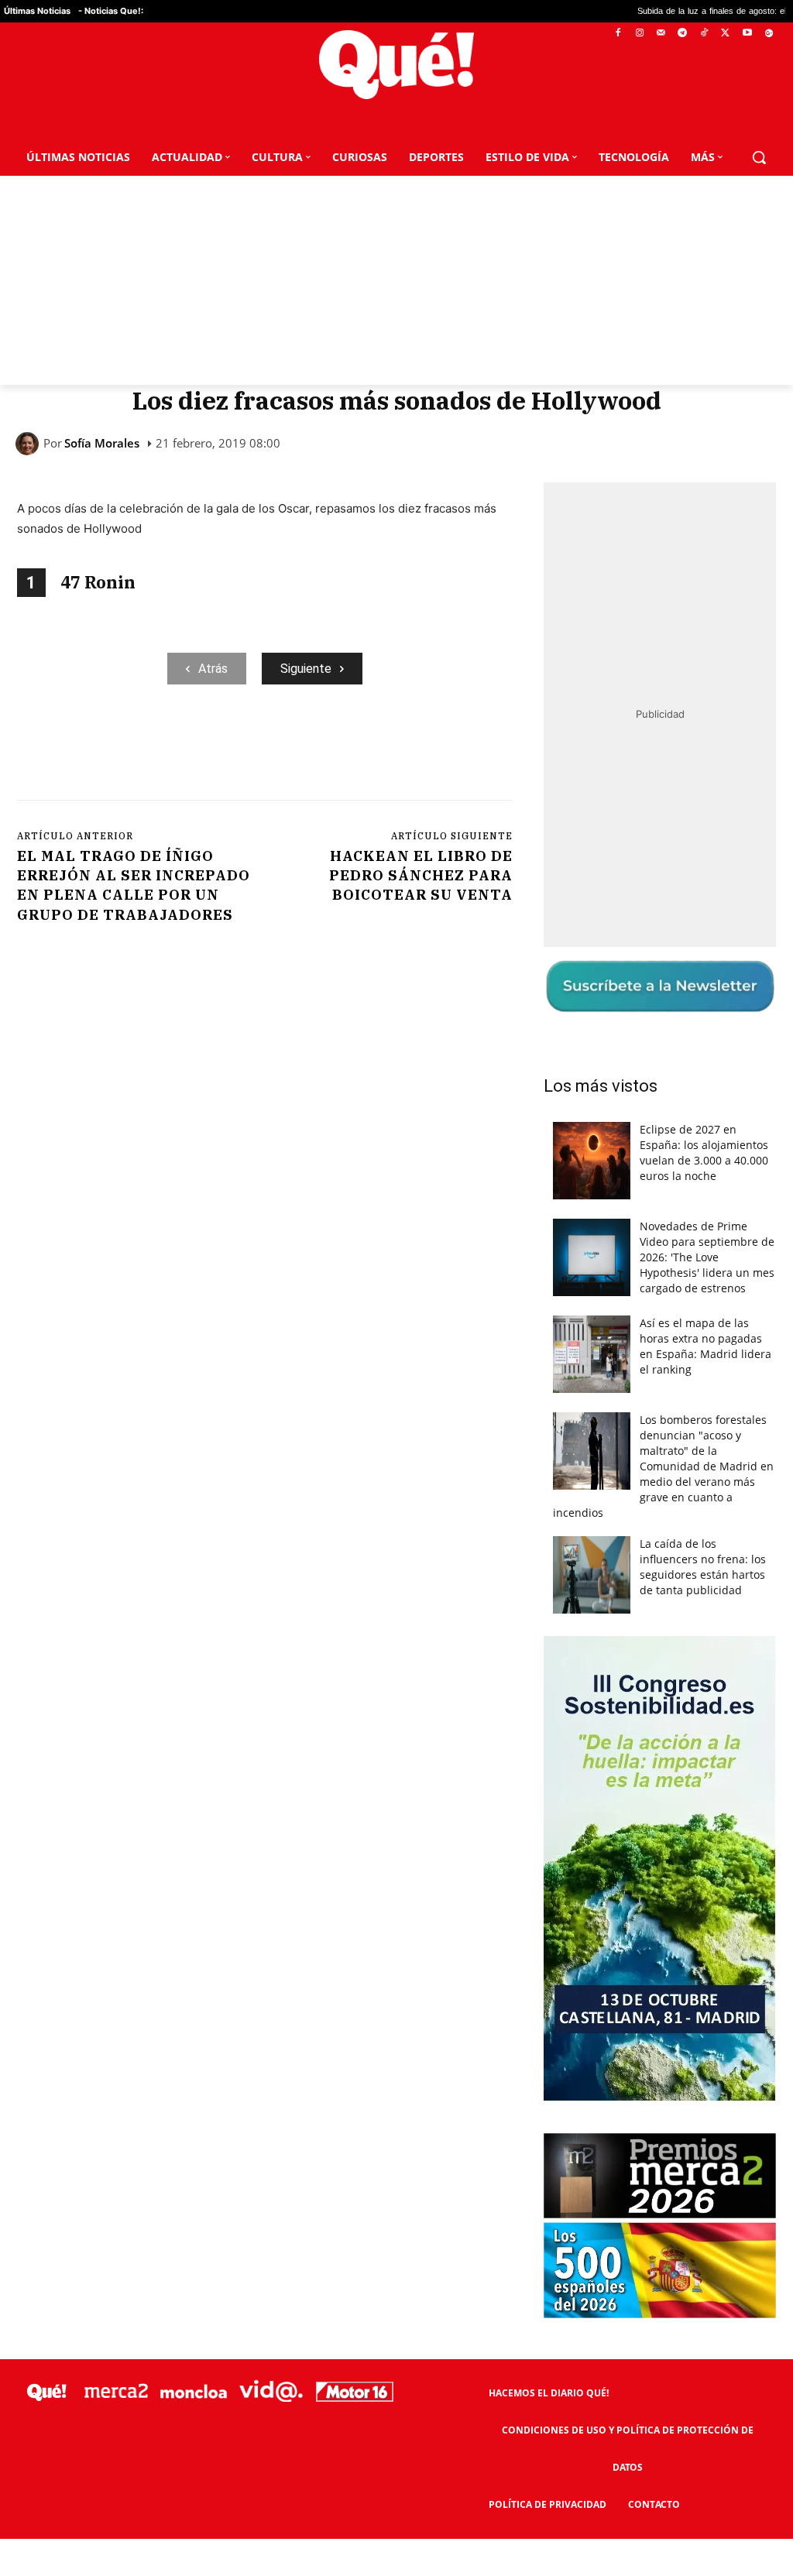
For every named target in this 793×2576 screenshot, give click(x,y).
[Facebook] (618, 34)
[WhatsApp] (250, 748)
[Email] (357, 748)
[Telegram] (683, 34)
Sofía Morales (102, 443)
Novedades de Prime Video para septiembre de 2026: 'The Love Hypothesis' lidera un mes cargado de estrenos (707, 1257)
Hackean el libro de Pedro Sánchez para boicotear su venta (421, 875)
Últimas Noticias (37, 11)
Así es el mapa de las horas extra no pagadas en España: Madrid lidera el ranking (705, 1346)
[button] (759, 157)
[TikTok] (704, 34)
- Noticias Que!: (111, 11)
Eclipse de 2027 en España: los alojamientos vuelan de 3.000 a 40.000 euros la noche (704, 1153)
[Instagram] (639, 34)
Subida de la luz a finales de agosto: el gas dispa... (621, 11)
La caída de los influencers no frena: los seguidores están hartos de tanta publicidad (703, 1567)
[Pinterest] (215, 748)
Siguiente (306, 669)
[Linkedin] (321, 748)
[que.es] (396, 65)
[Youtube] (747, 34)
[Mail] (661, 34)
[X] (726, 34)
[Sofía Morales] (29, 444)
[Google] (769, 34)
